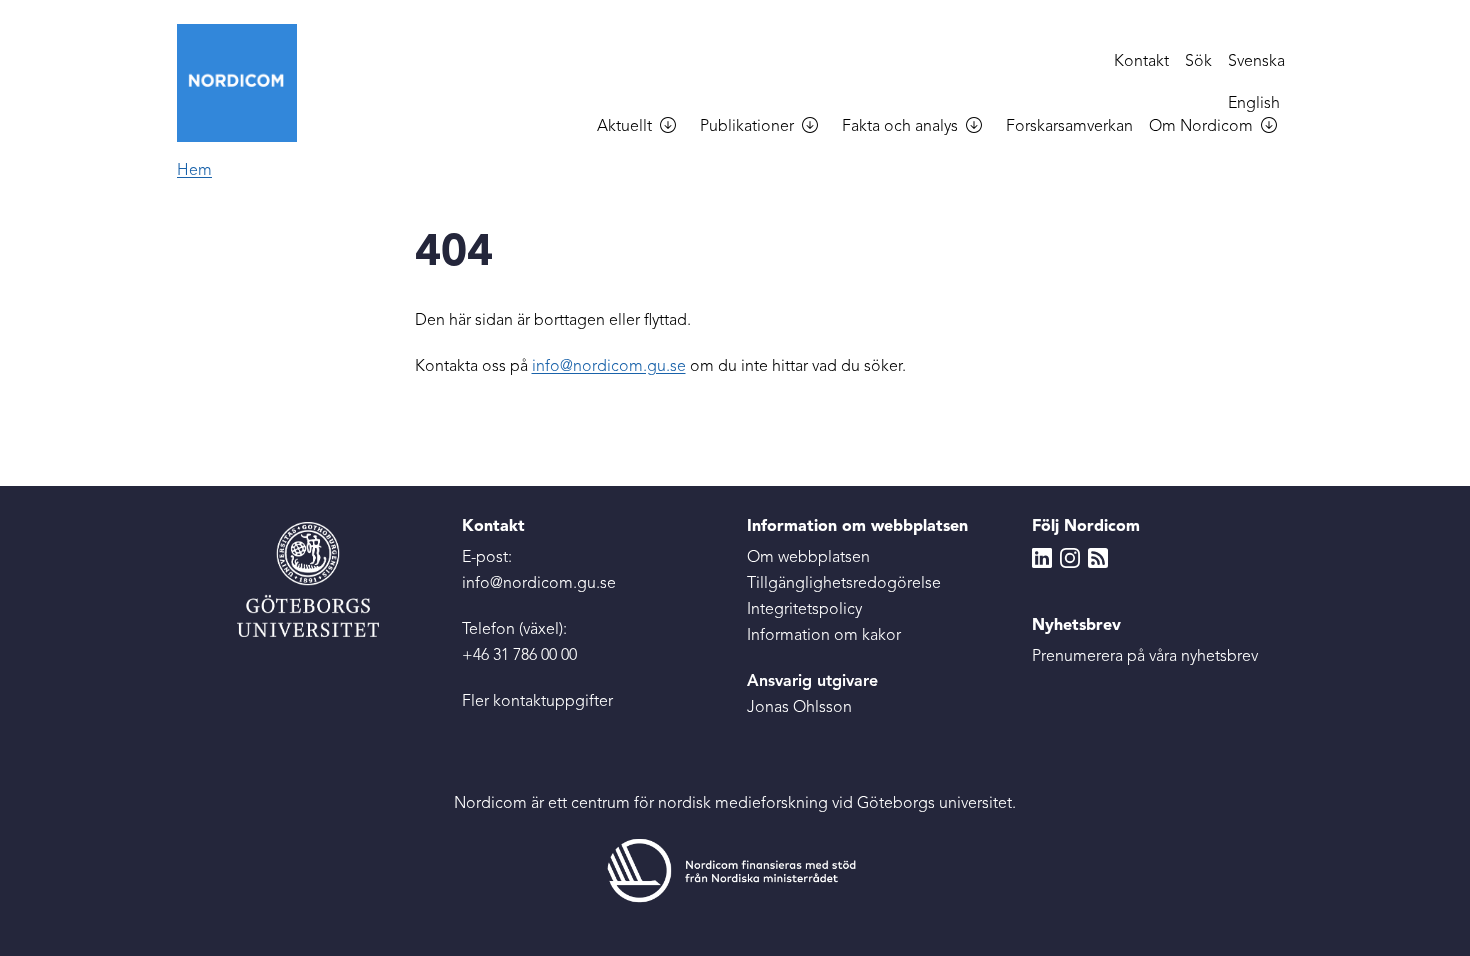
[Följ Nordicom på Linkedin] (1042, 558)
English (1254, 104)
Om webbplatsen (808, 558)
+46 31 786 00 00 (519, 656)
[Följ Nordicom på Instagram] (1070, 558)
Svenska (1256, 62)
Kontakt (1141, 62)
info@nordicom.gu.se (609, 367)
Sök (1198, 62)
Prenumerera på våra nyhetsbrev (1145, 657)
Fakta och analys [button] (900, 127)
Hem (194, 171)
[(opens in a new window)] (735, 870)
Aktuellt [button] (624, 127)
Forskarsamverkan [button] (1069, 127)
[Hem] (245, 83)
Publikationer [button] (747, 127)
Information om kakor (824, 636)
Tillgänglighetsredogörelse (844, 584)
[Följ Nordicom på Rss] (1098, 558)
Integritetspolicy (804, 610)
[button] (676, 128)
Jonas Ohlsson (799, 708)
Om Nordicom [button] (1201, 127)
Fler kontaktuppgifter (537, 702)
